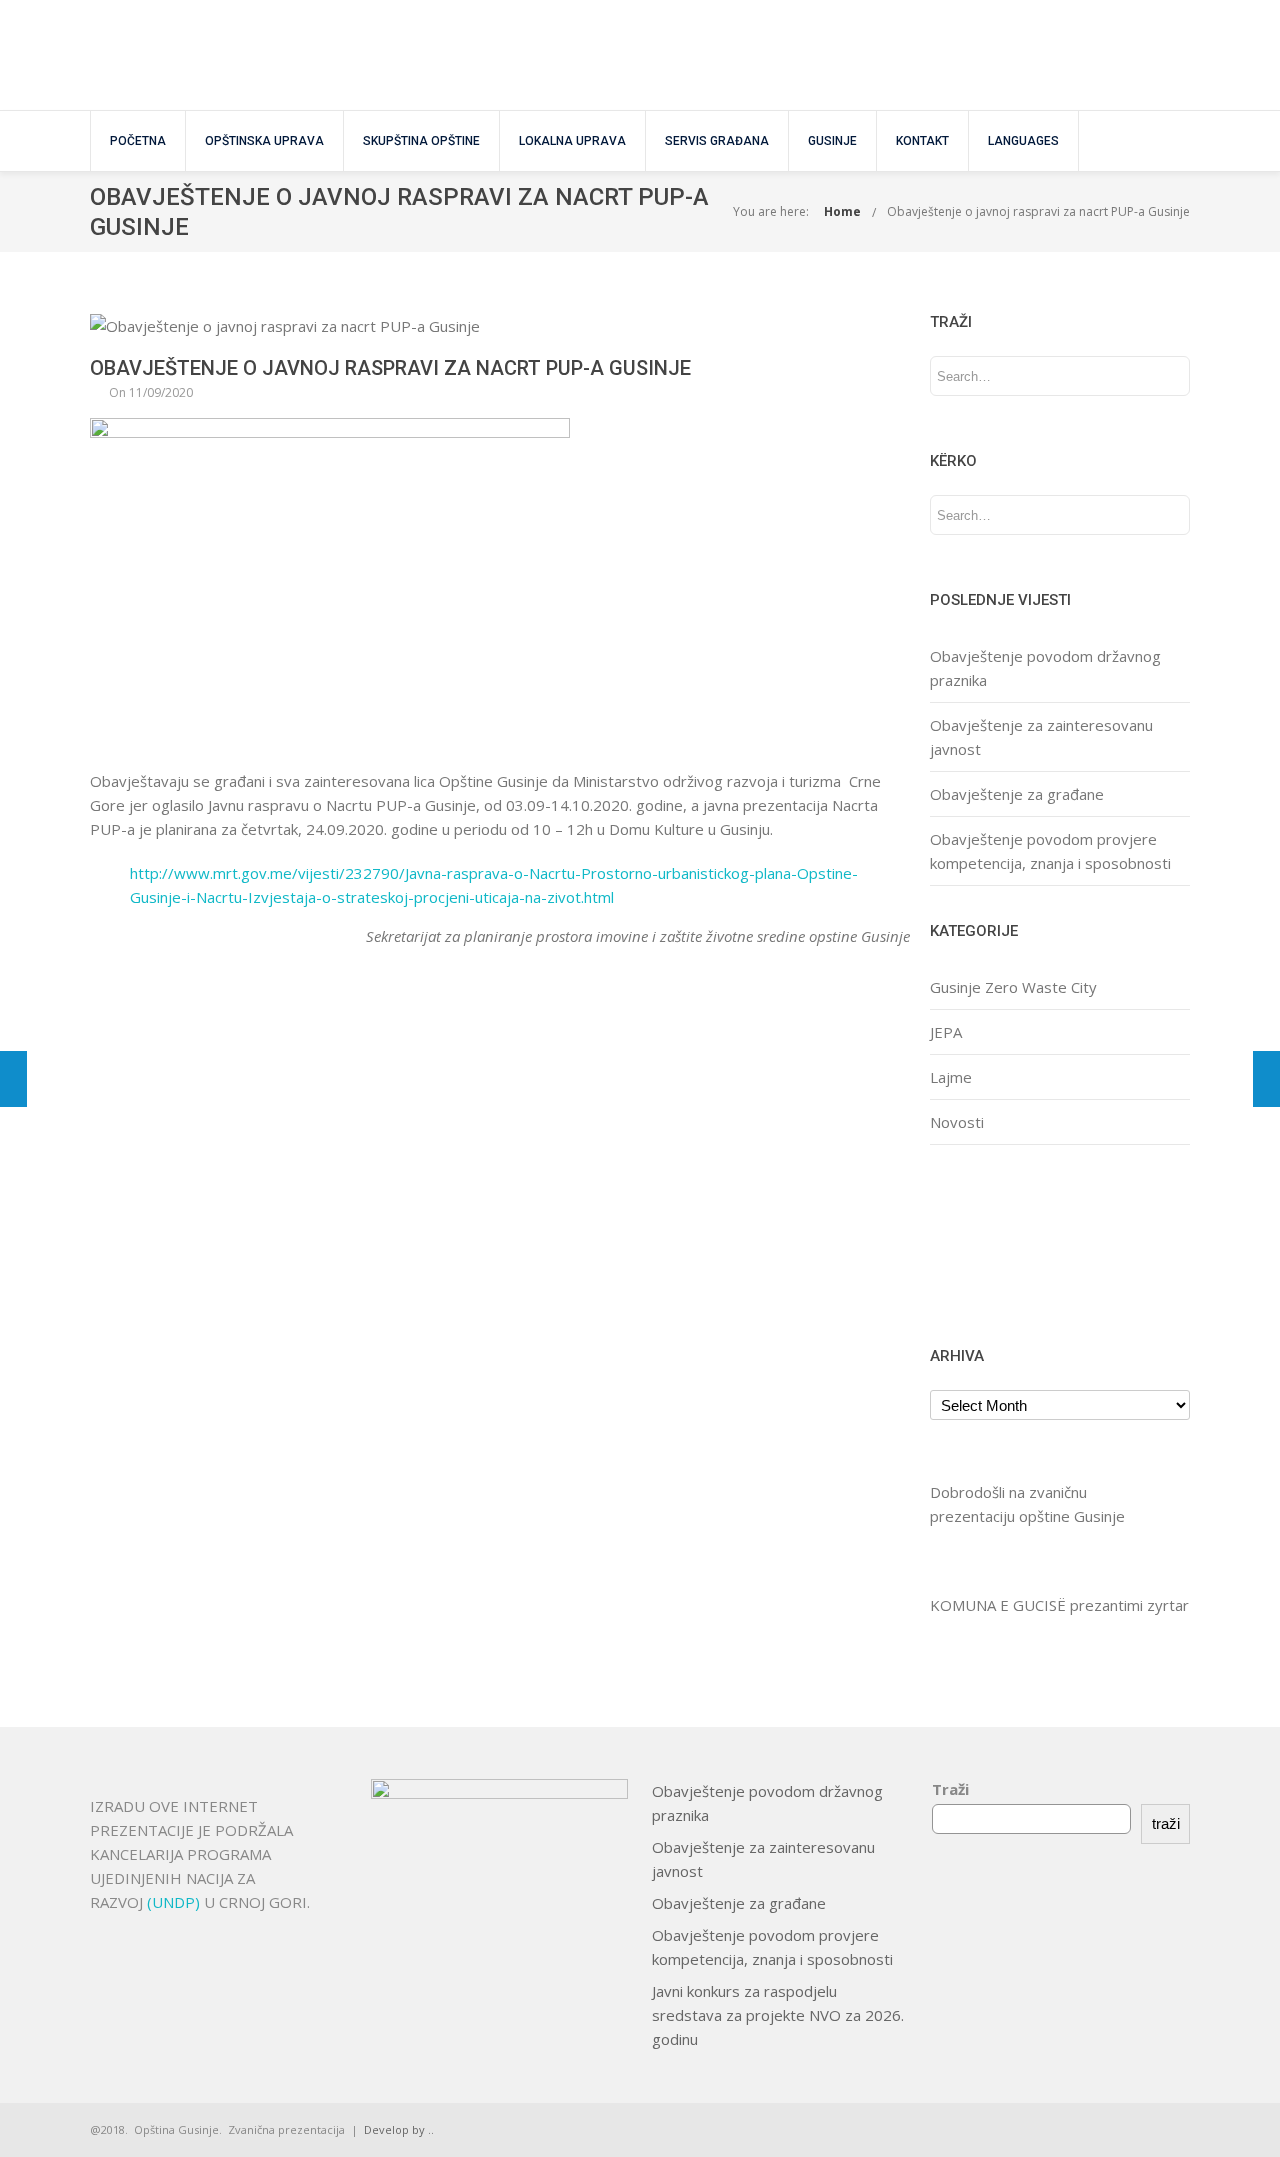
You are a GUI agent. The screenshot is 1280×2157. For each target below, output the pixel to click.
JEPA (946, 1032)
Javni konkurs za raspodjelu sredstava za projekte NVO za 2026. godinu (778, 2015)
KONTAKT (922, 141)
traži (1166, 1823)
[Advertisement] (992, 1242)
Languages (1023, 141)
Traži (950, 1789)
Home (842, 211)
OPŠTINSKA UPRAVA (264, 141)
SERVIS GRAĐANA (717, 141)
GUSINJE (832, 141)
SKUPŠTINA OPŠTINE (421, 141)
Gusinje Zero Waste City (1013, 987)
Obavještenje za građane (1017, 794)
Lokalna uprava (572, 141)
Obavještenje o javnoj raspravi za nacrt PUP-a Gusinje (1038, 211)
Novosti (957, 1122)
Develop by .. (399, 2129)
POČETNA (138, 141)
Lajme (951, 1077)
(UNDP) (175, 1902)
